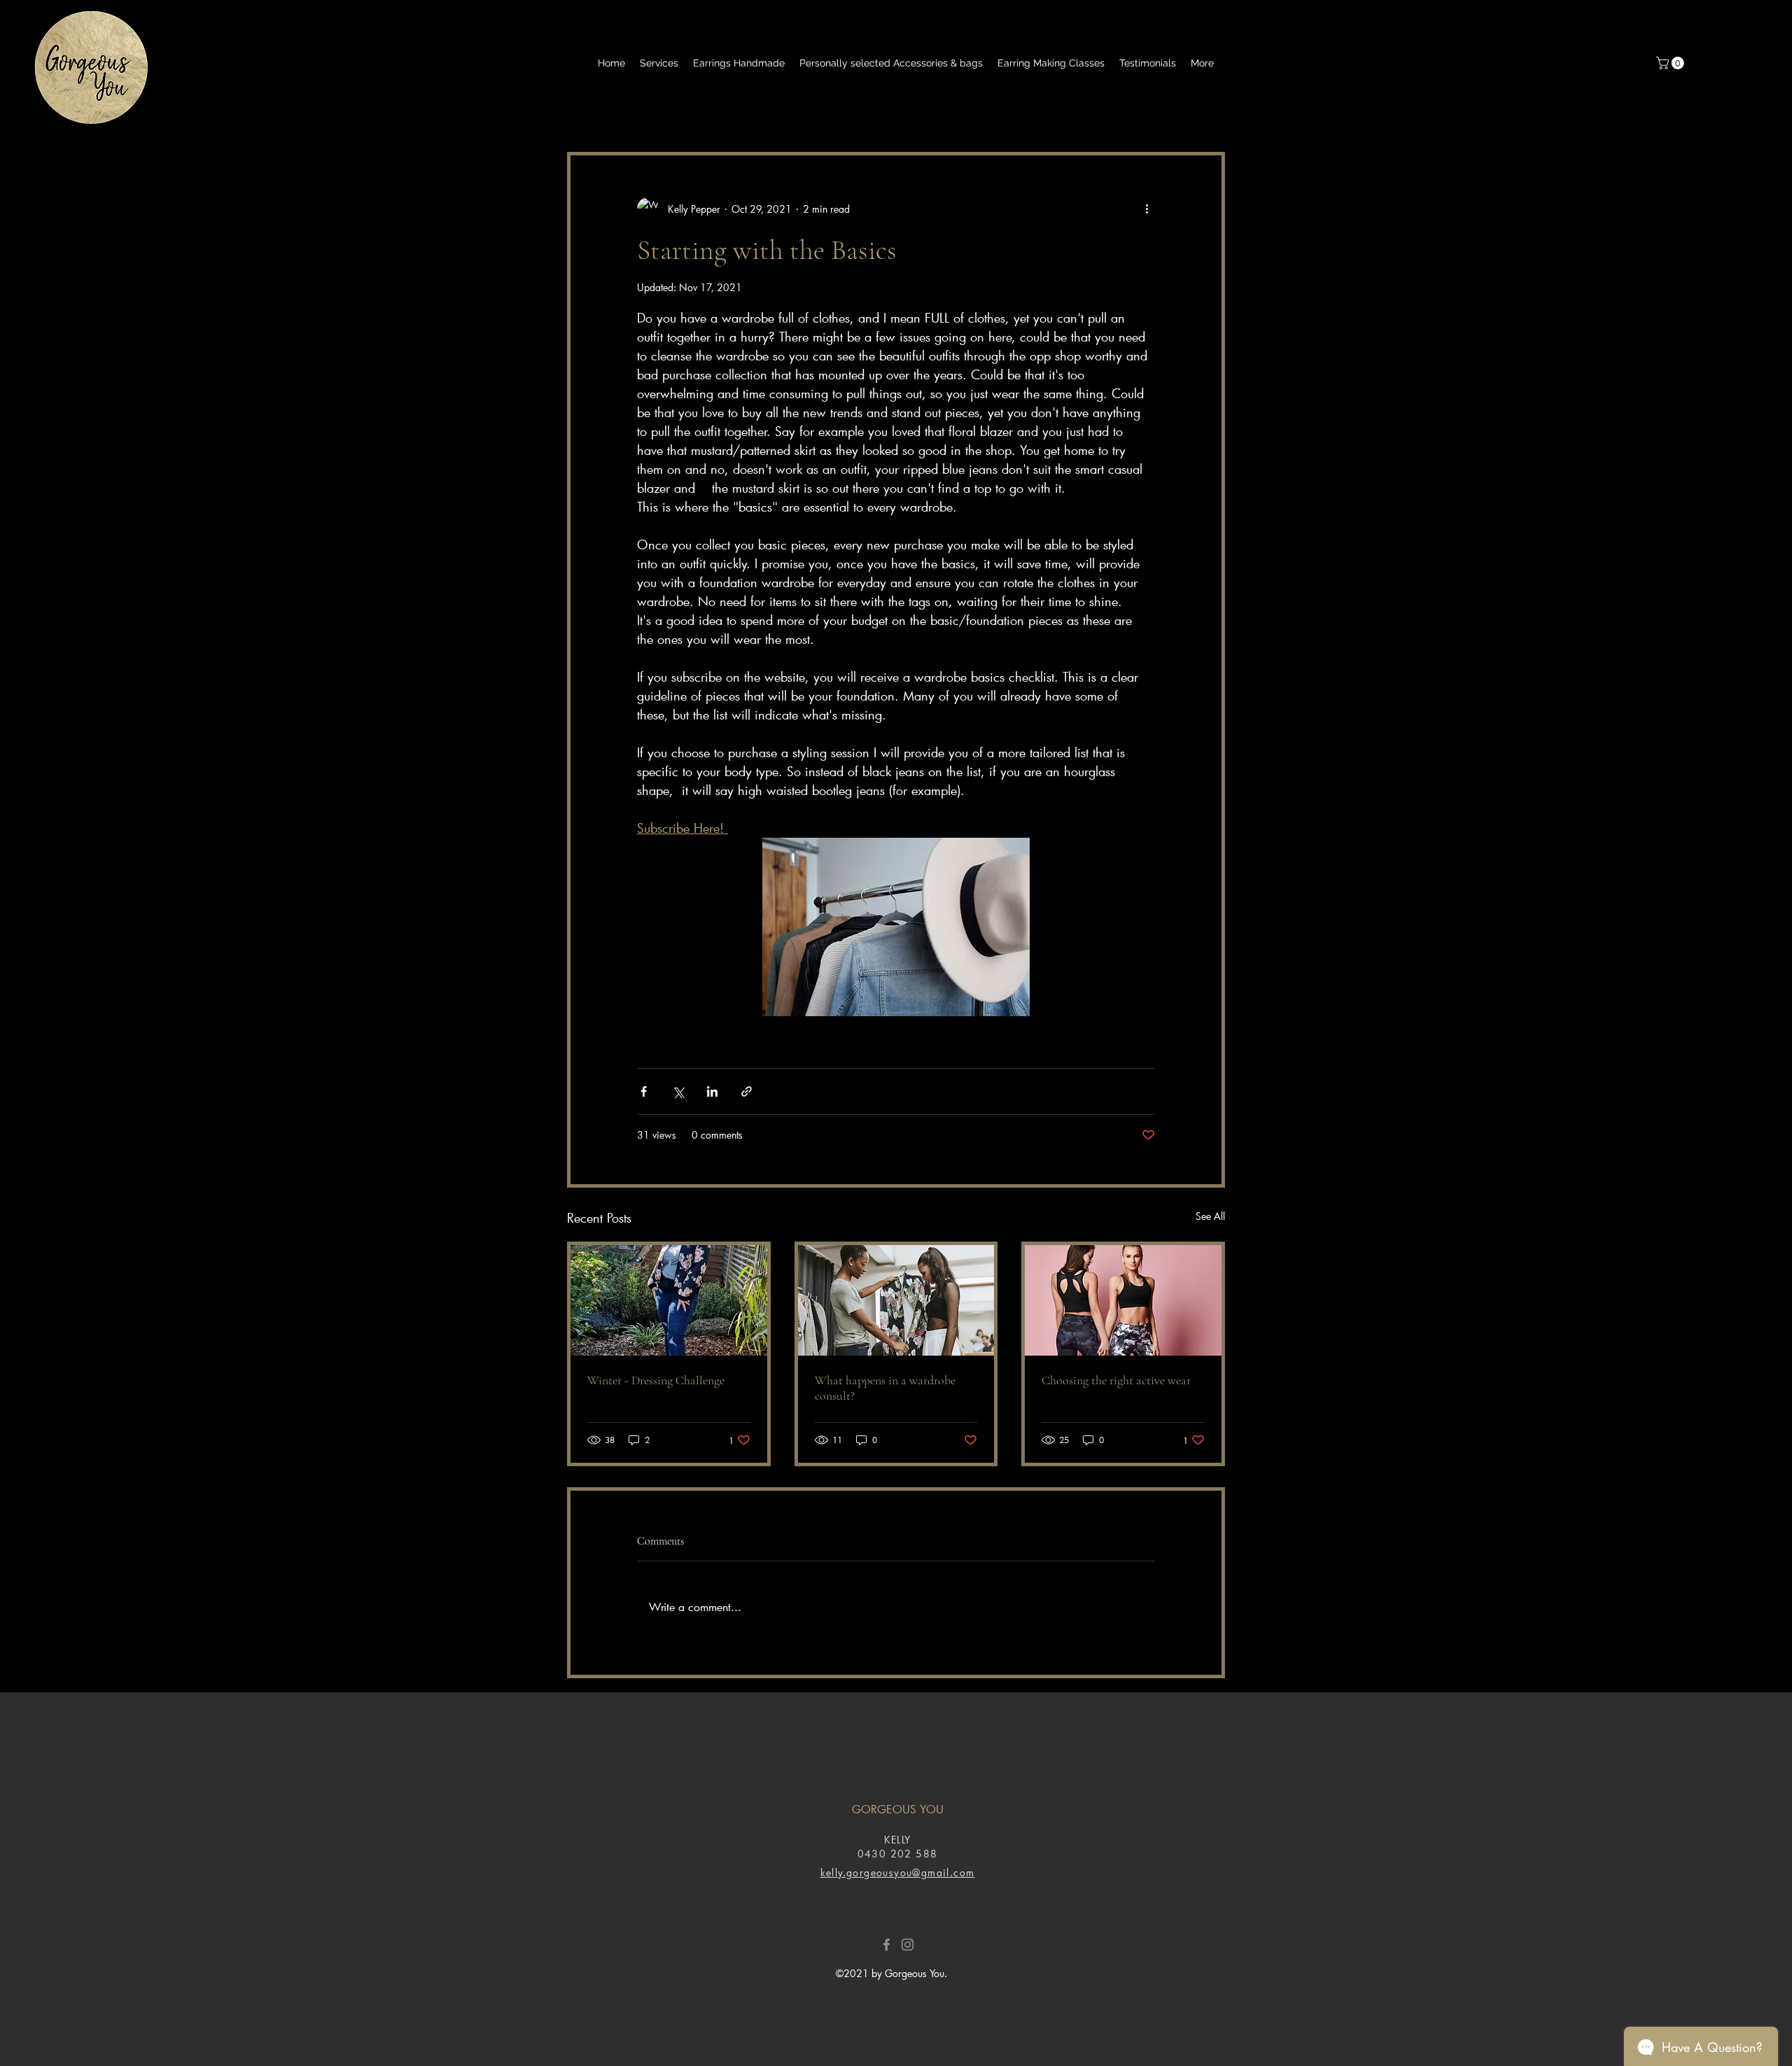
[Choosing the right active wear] (1123, 1300)
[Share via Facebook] (644, 1091)
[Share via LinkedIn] (712, 1091)
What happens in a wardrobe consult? (885, 1388)
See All (1210, 1216)
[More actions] (1147, 209)
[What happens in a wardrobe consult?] (896, 1300)
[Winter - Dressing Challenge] (669, 1300)
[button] (1672, 63)
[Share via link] (747, 1091)
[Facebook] (887, 1945)
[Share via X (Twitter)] (678, 1091)
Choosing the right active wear (1116, 1380)
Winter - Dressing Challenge (656, 1380)
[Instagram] (908, 1945)
